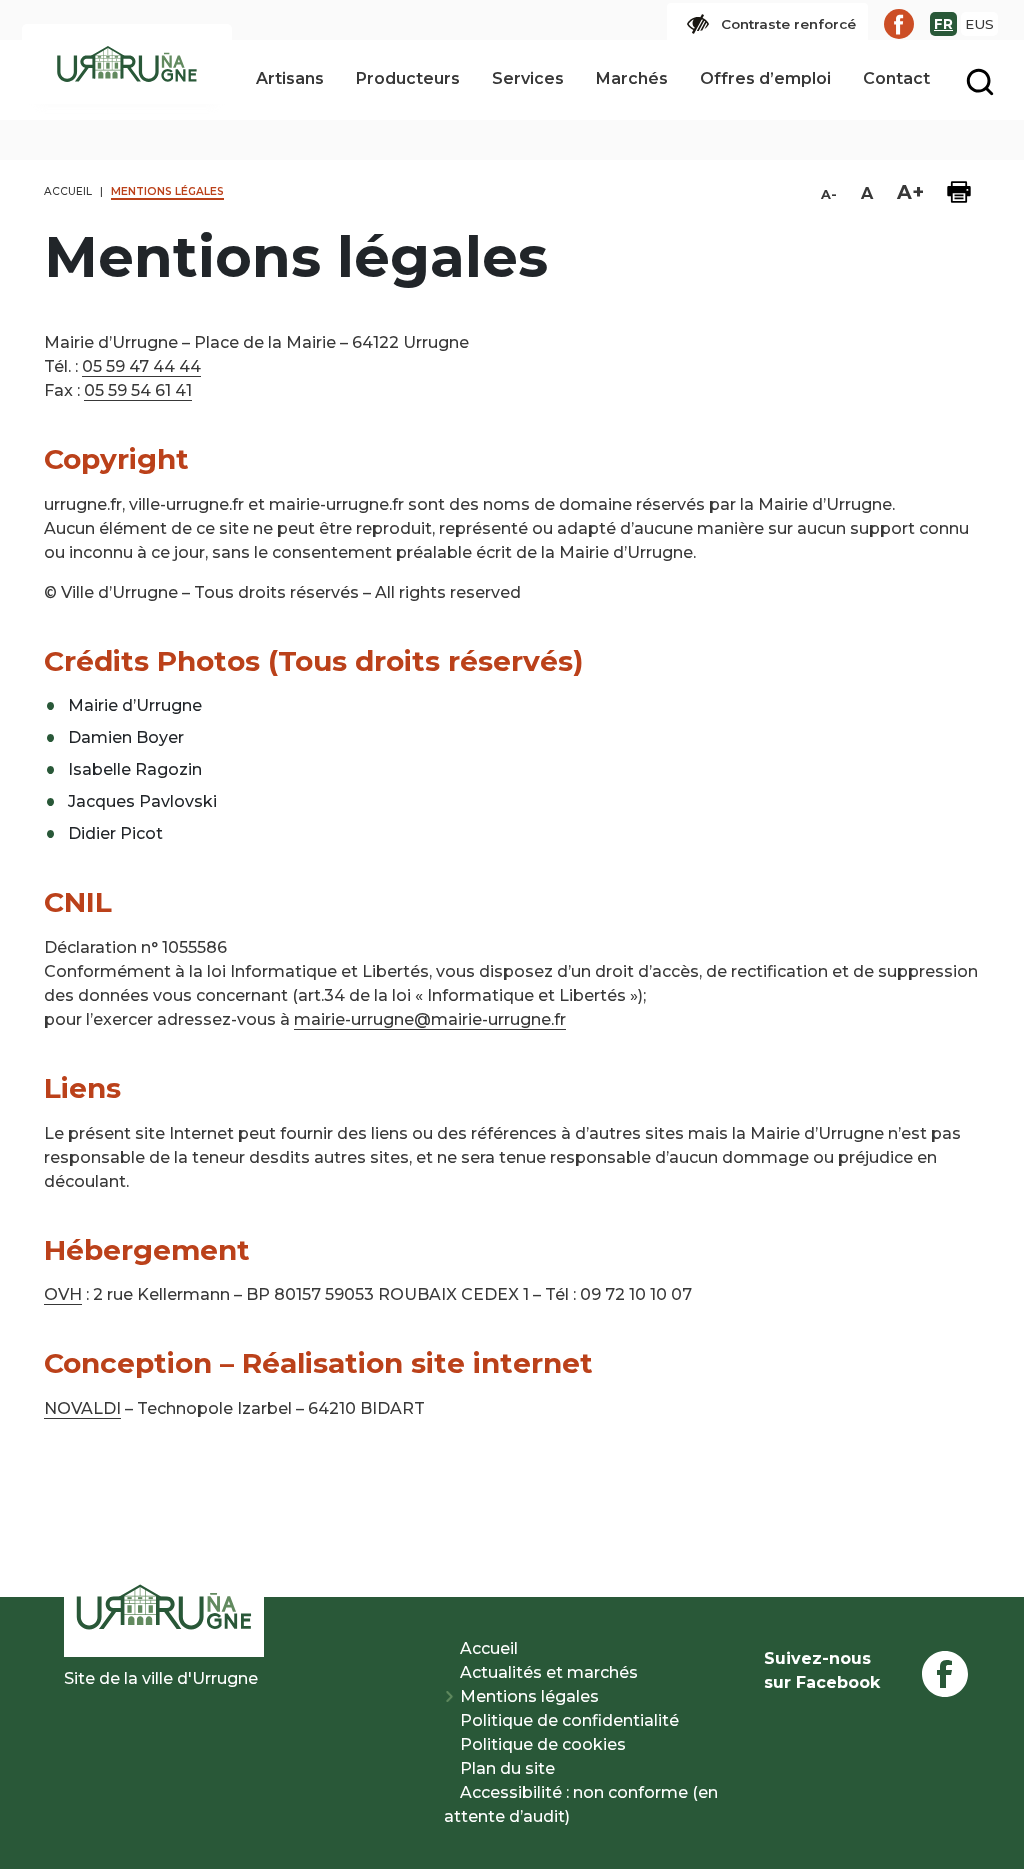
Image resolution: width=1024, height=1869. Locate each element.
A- (829, 194)
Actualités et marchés (549, 1672)
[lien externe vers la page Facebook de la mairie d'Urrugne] (899, 24)
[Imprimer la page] (959, 192)
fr (943, 24)
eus (979, 24)
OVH (63, 1294)
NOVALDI (82, 1408)
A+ (910, 192)
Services (528, 78)
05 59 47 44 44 (141, 366)
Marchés (632, 78)
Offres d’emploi (765, 78)
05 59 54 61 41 (138, 390)
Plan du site (507, 1768)
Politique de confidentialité (569, 1720)
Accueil (489, 1648)
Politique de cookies (543, 1744)
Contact (896, 78)
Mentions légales (529, 1696)
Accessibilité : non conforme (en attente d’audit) (581, 1804)
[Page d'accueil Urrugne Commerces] (127, 64)
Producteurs (408, 78)
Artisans (290, 78)
